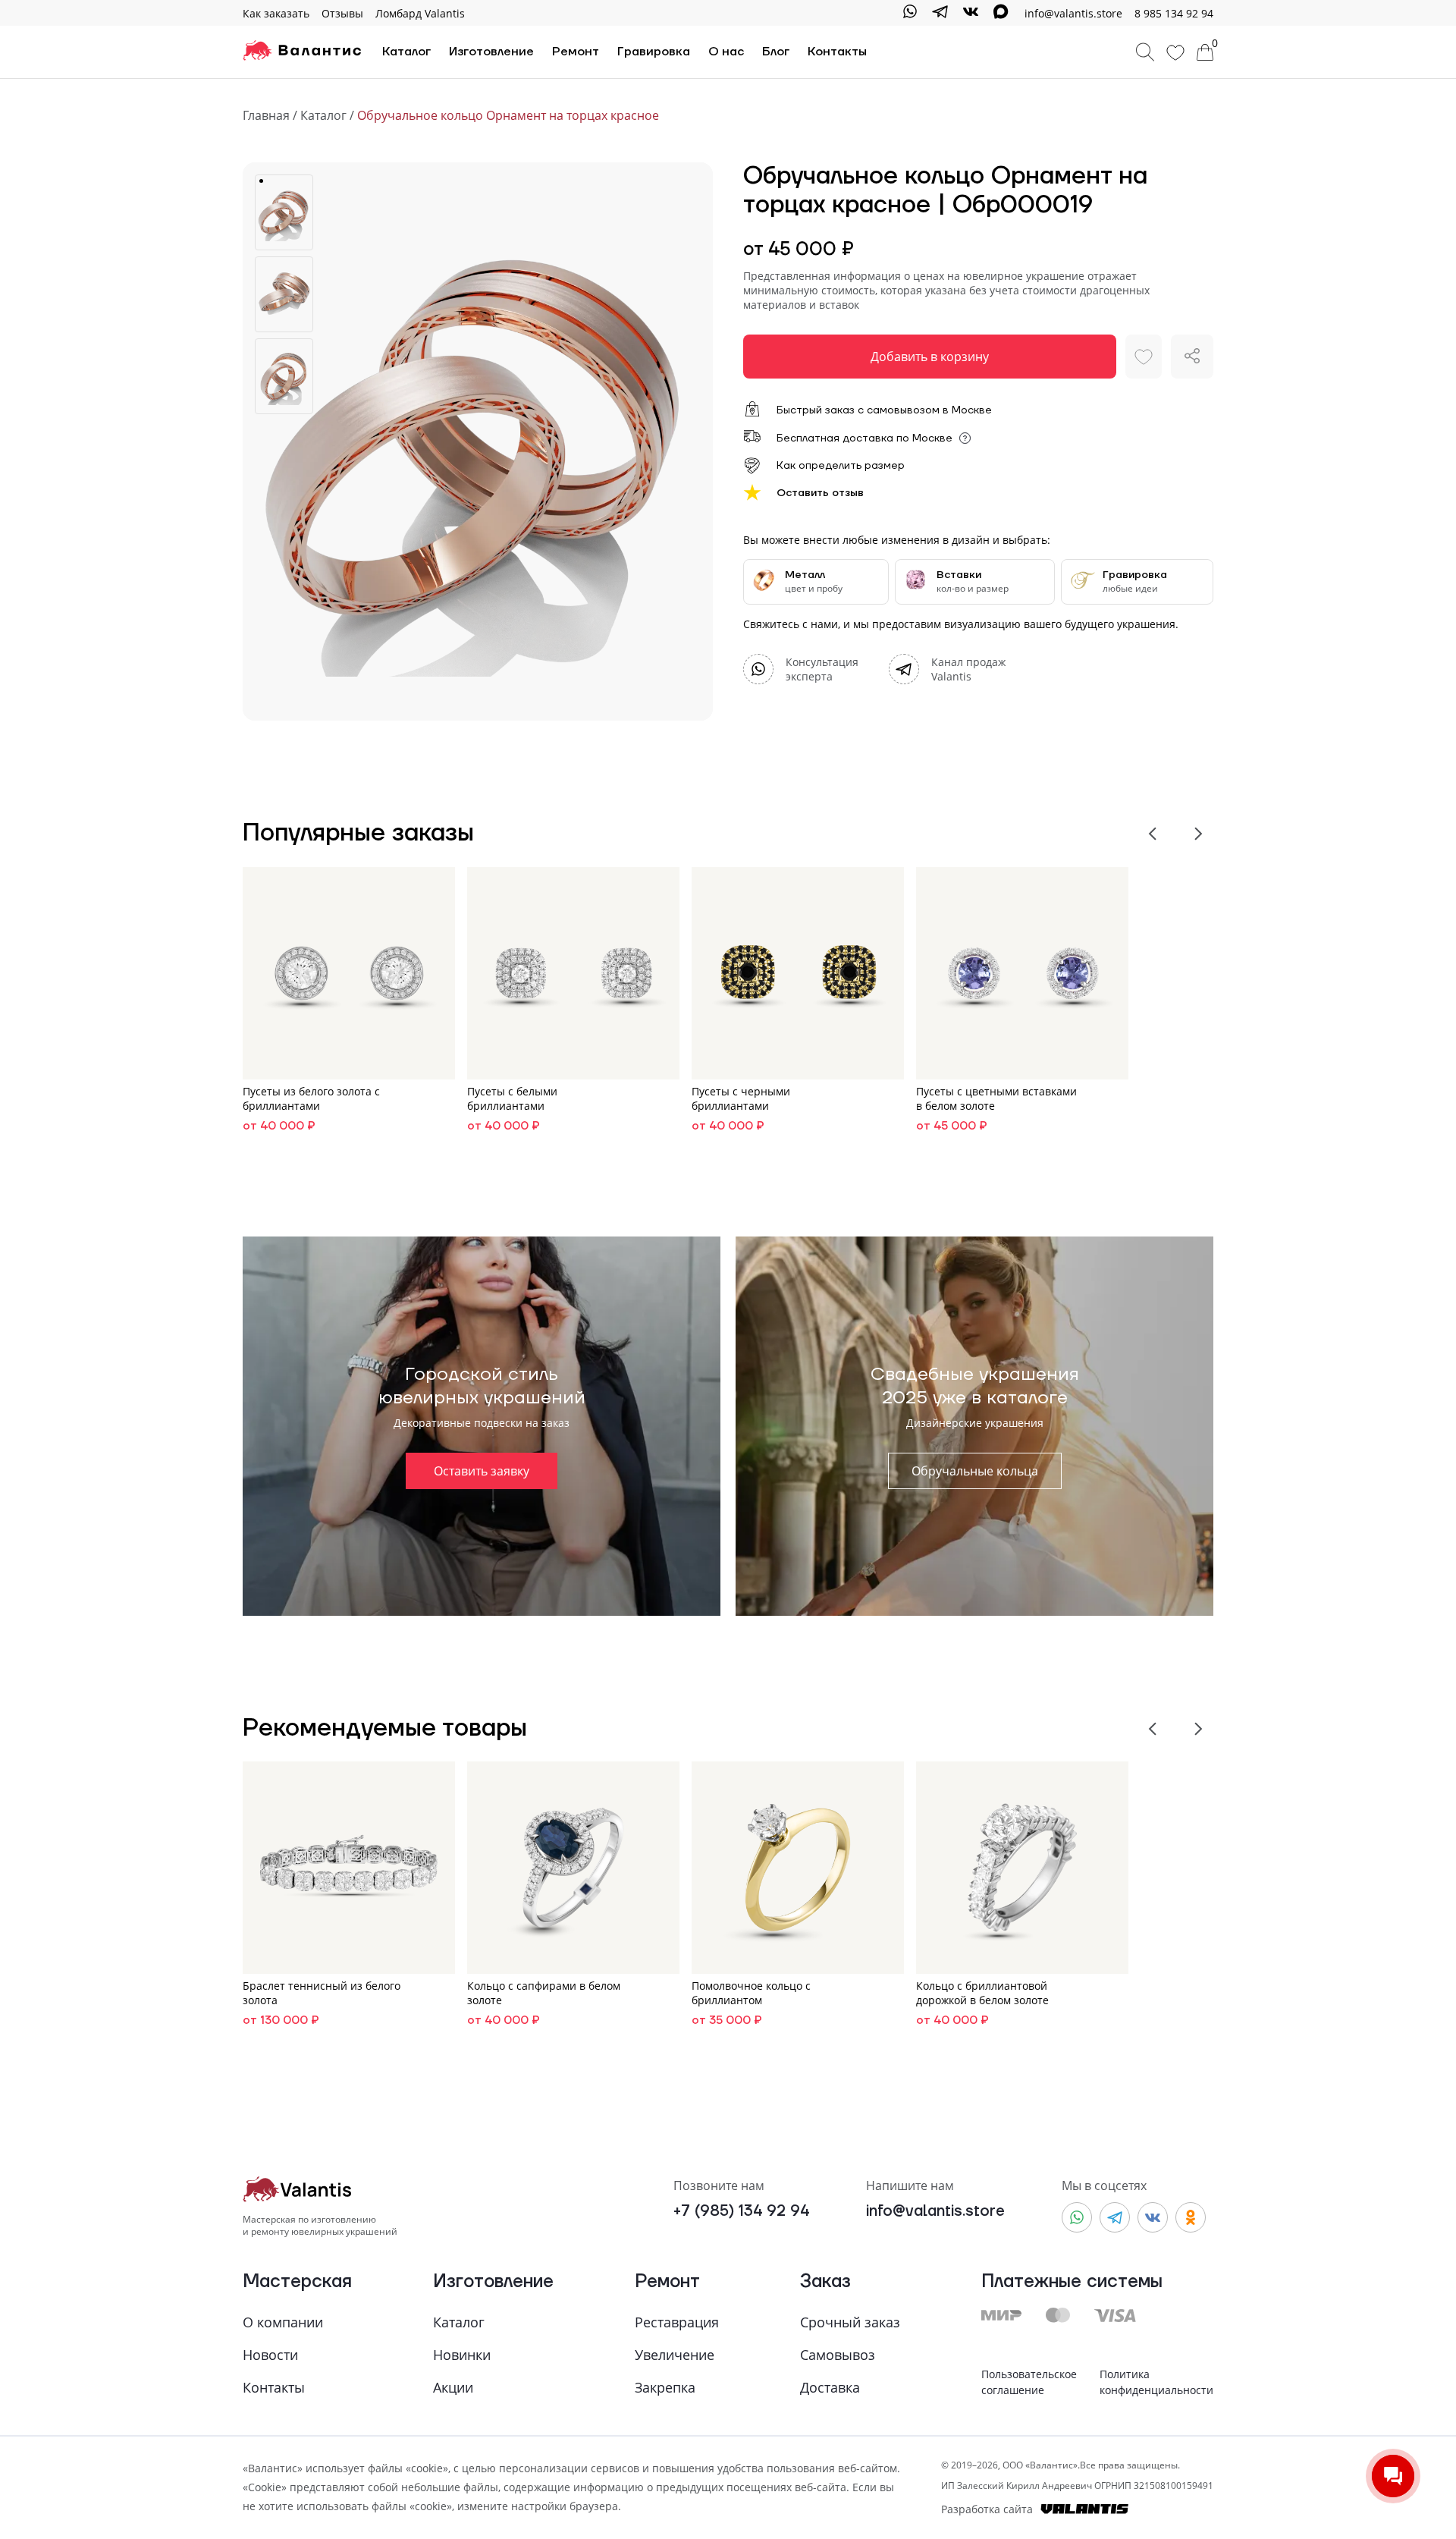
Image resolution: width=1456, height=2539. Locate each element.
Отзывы (342, 13)
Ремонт (576, 52)
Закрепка (665, 2387)
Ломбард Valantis (420, 13)
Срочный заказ (850, 2322)
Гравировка (654, 52)
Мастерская (297, 2282)
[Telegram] (940, 13)
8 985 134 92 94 (1174, 13)
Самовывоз (838, 2355)
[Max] (1001, 13)
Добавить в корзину (930, 357)
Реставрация (677, 2322)
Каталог (406, 52)
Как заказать (276, 13)
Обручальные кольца (975, 1471)
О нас (726, 52)
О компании (283, 2322)
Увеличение (675, 2355)
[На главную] (302, 52)
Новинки (462, 2355)
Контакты (837, 52)
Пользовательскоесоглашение (1029, 2382)
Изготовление (491, 52)
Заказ (825, 2282)
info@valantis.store (935, 2212)
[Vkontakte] (971, 13)
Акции (453, 2387)
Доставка (830, 2387)
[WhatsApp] (910, 13)
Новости (270, 2355)
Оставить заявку (482, 1471)
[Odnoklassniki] (1191, 2217)
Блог (776, 52)
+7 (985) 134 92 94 (741, 2212)
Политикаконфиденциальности (1156, 2382)
